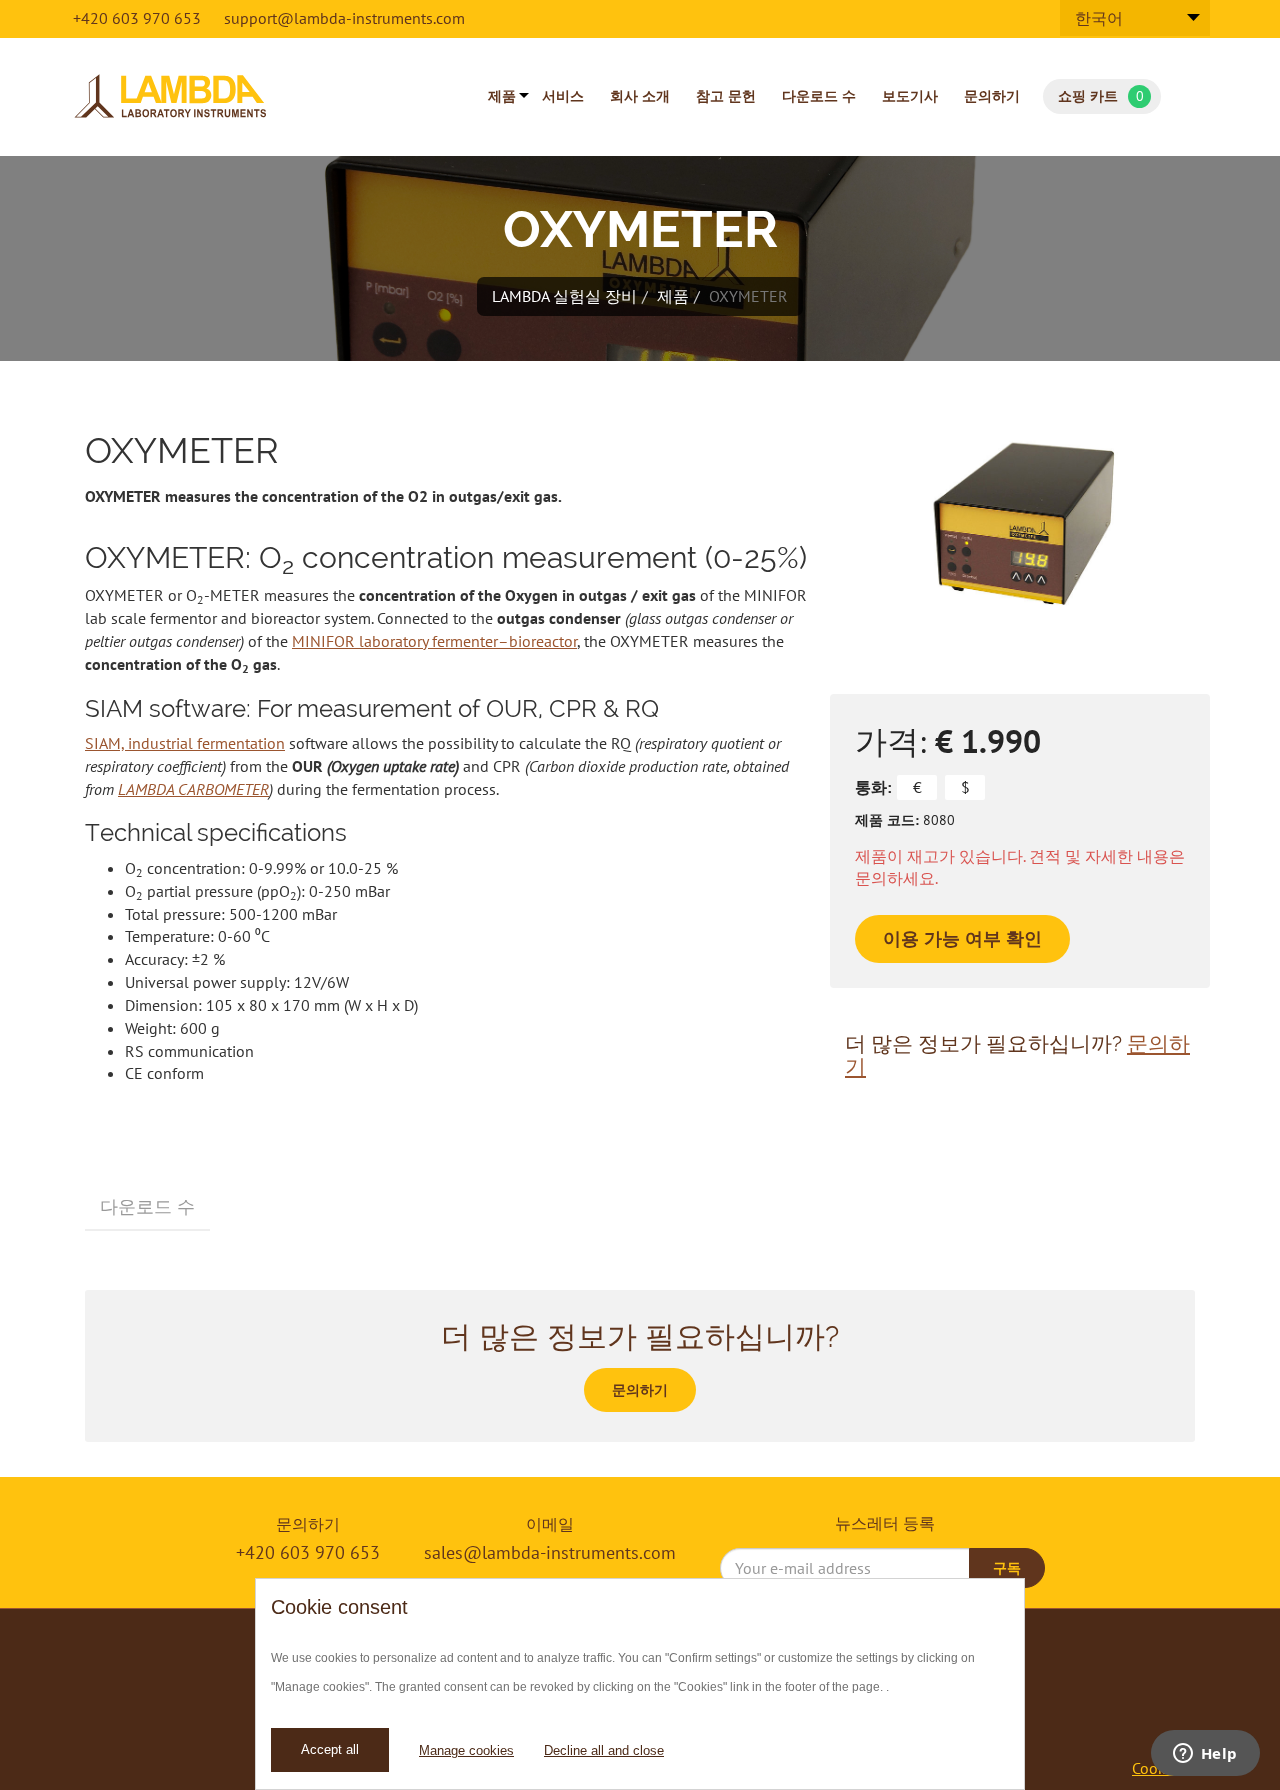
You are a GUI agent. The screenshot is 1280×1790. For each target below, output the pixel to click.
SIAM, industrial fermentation (185, 743)
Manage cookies (466, 1750)
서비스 (563, 96)
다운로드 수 (819, 96)
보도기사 (910, 96)
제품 (502, 96)
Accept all (330, 1749)
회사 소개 (640, 96)
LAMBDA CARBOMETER (193, 789)
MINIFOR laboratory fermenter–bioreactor (434, 641)
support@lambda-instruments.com (344, 18)
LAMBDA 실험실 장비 (564, 296)
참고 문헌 (726, 96)
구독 (1007, 1568)
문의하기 (992, 96)
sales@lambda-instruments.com (550, 1552)
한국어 (1099, 18)
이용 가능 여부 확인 (962, 938)
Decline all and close (604, 1750)
